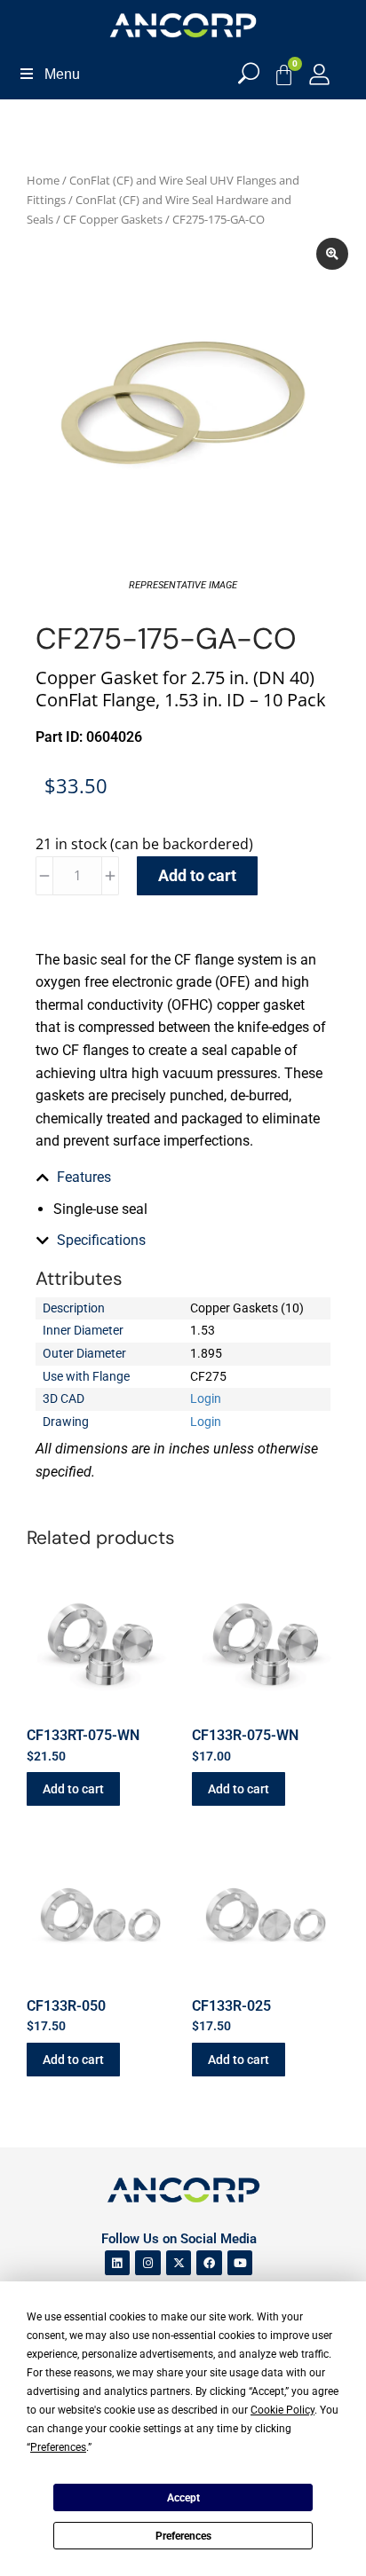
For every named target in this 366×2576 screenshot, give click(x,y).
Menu (62, 74)
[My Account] (319, 74)
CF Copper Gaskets (113, 219)
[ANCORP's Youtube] (240, 2263)
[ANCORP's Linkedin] (118, 2263)
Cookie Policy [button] (282, 2410)
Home (43, 180)
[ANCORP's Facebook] (209, 2263)
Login (206, 1398)
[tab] (183, 1178)
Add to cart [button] (73, 1789)
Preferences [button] (58, 2447)
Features (84, 1177)
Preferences (183, 2536)
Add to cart (197, 875)
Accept (183, 2498)
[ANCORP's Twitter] (179, 2263)
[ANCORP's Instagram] (148, 2263)
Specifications (101, 1240)
